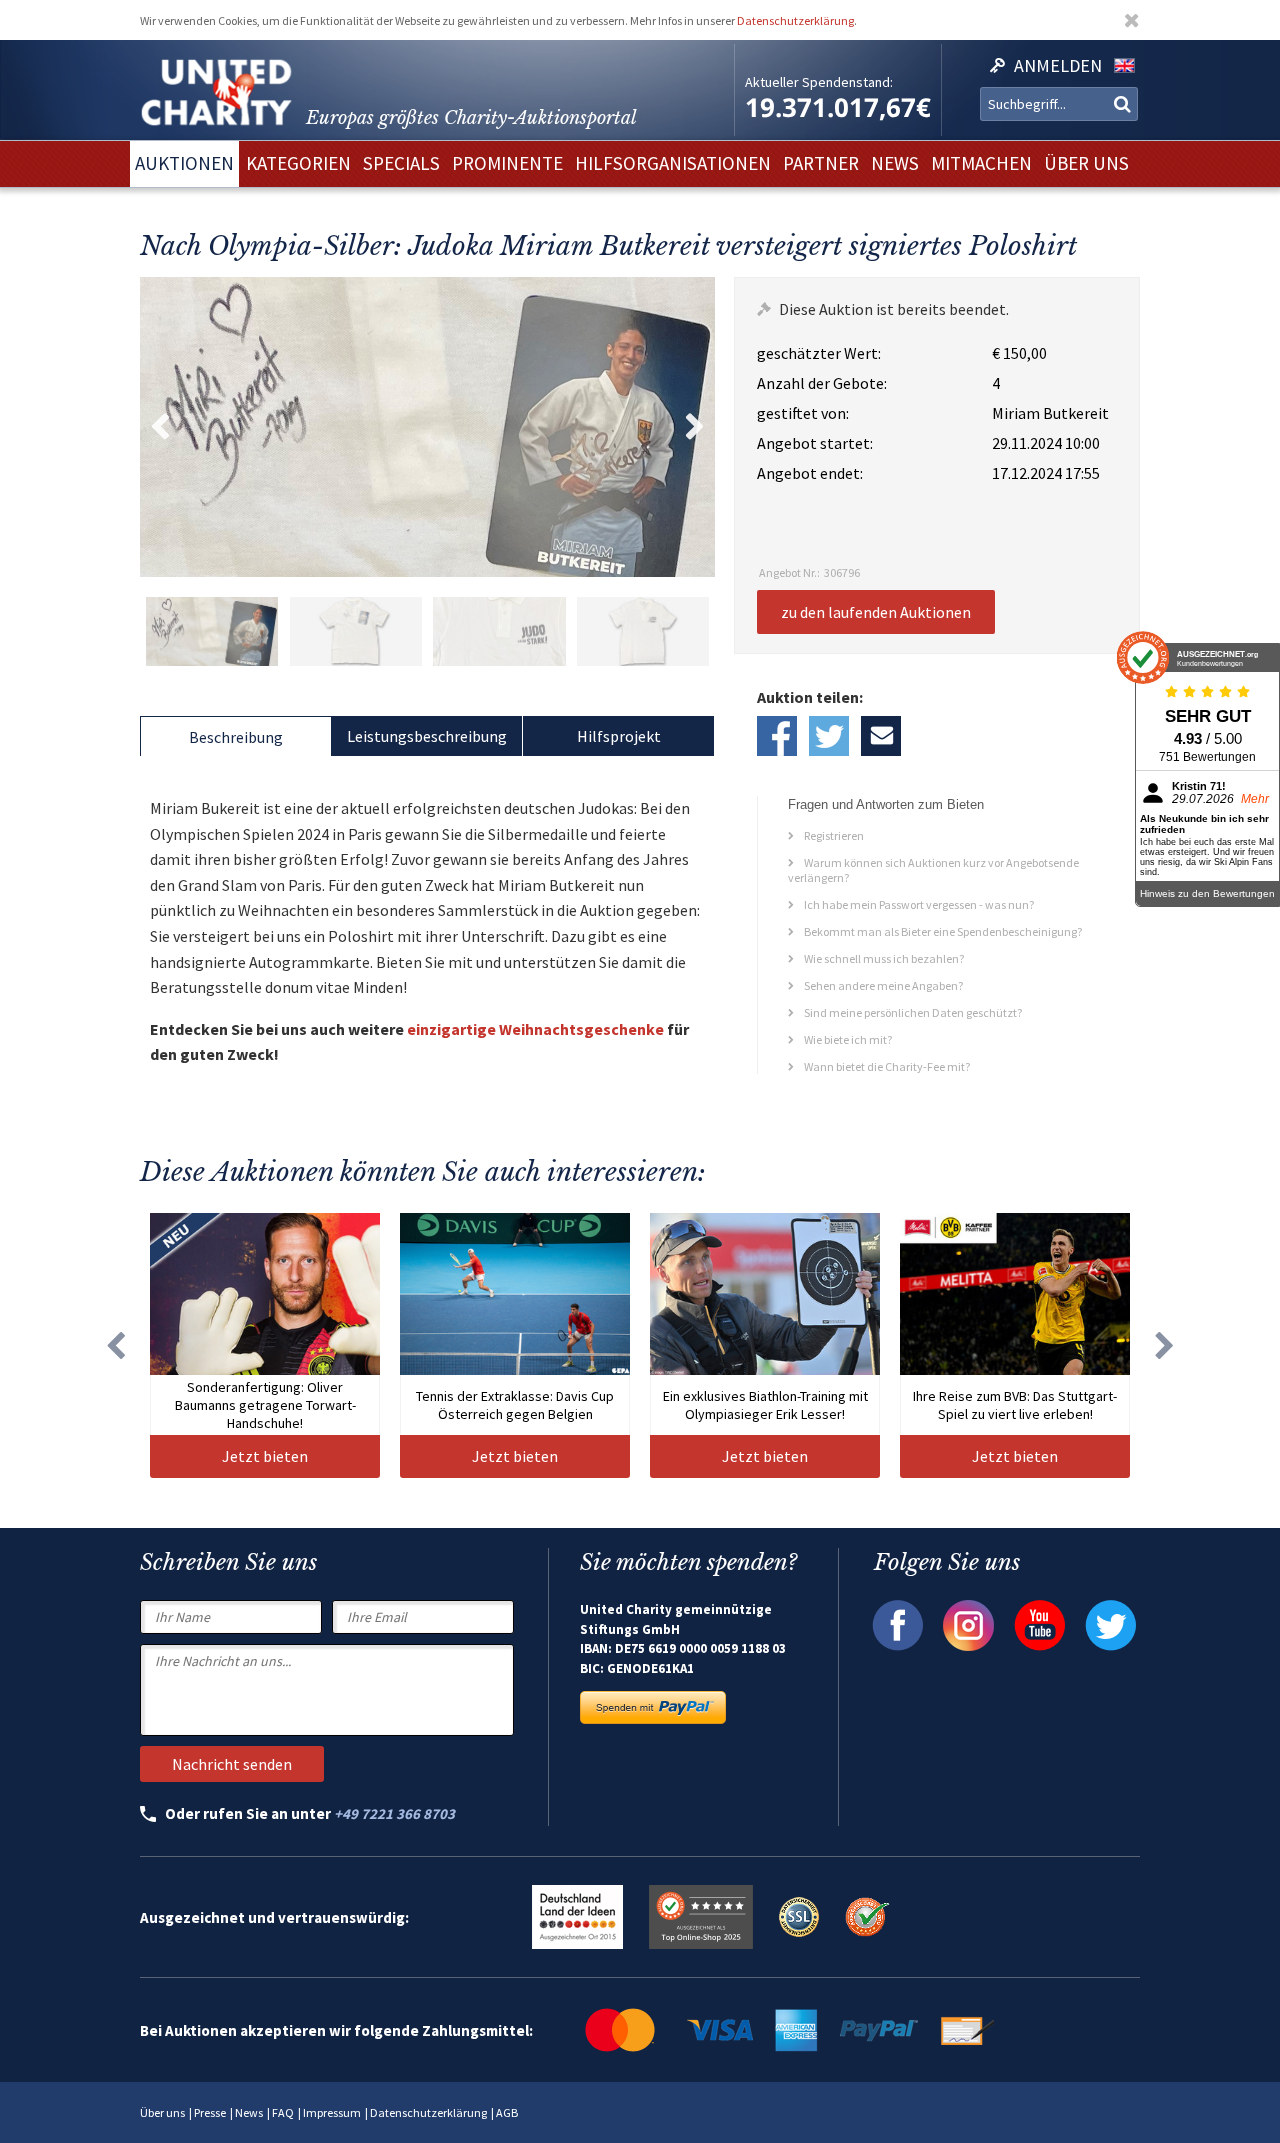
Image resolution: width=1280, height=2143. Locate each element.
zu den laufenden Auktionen (876, 612)
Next (695, 427)
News (249, 2112)
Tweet (829, 736)
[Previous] (115, 1345)
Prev (160, 427)
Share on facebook (777, 736)
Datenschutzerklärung (795, 20)
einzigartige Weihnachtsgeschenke (535, 1029)
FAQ (283, 2112)
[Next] (1165, 1345)
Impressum (332, 2112)
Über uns (162, 2112)
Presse (210, 2112)
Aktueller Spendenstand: (819, 82)
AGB (507, 2112)
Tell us (881, 736)
